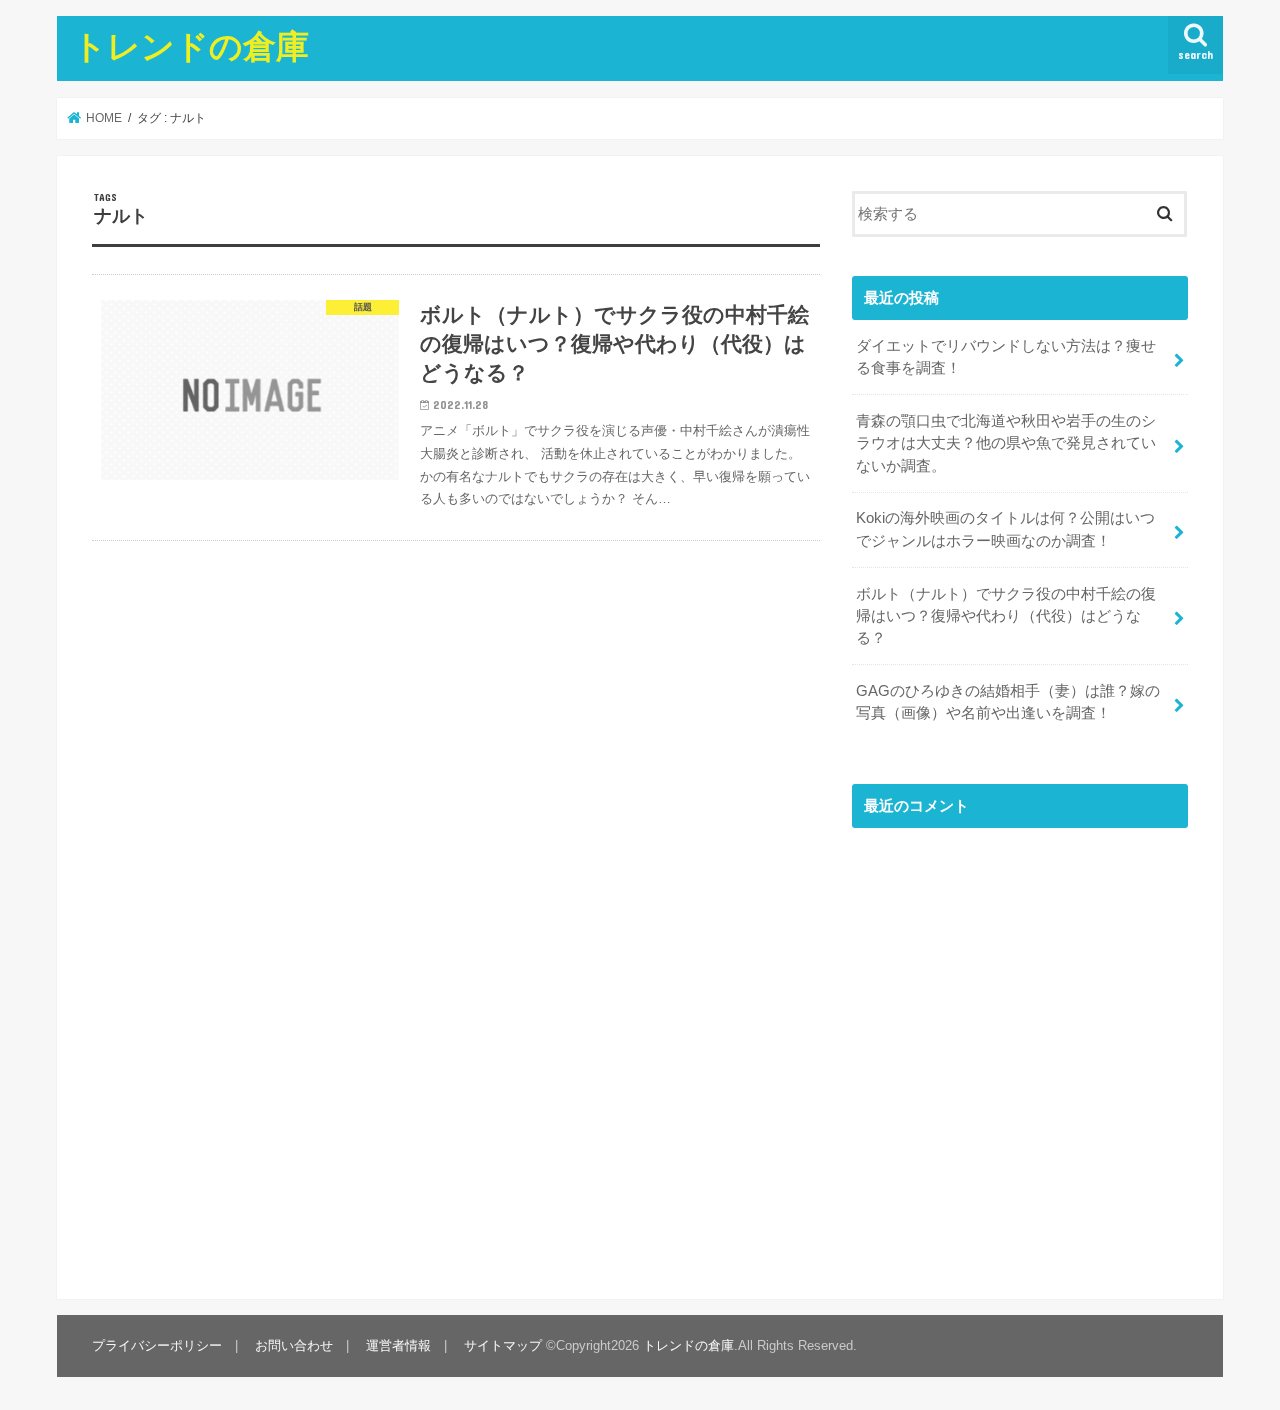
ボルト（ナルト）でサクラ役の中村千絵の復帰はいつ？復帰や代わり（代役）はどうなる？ (1006, 616)
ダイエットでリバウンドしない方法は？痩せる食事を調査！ (1006, 357)
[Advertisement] (1020, 1057)
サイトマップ (503, 1345)
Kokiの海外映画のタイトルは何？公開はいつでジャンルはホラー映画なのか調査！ (1005, 529)
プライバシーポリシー (157, 1345)
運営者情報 (398, 1345)
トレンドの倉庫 (191, 45)
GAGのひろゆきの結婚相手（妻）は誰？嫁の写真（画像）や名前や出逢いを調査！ (1008, 702)
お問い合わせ (294, 1345)
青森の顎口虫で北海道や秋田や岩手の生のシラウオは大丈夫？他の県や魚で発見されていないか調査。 (1006, 443)
